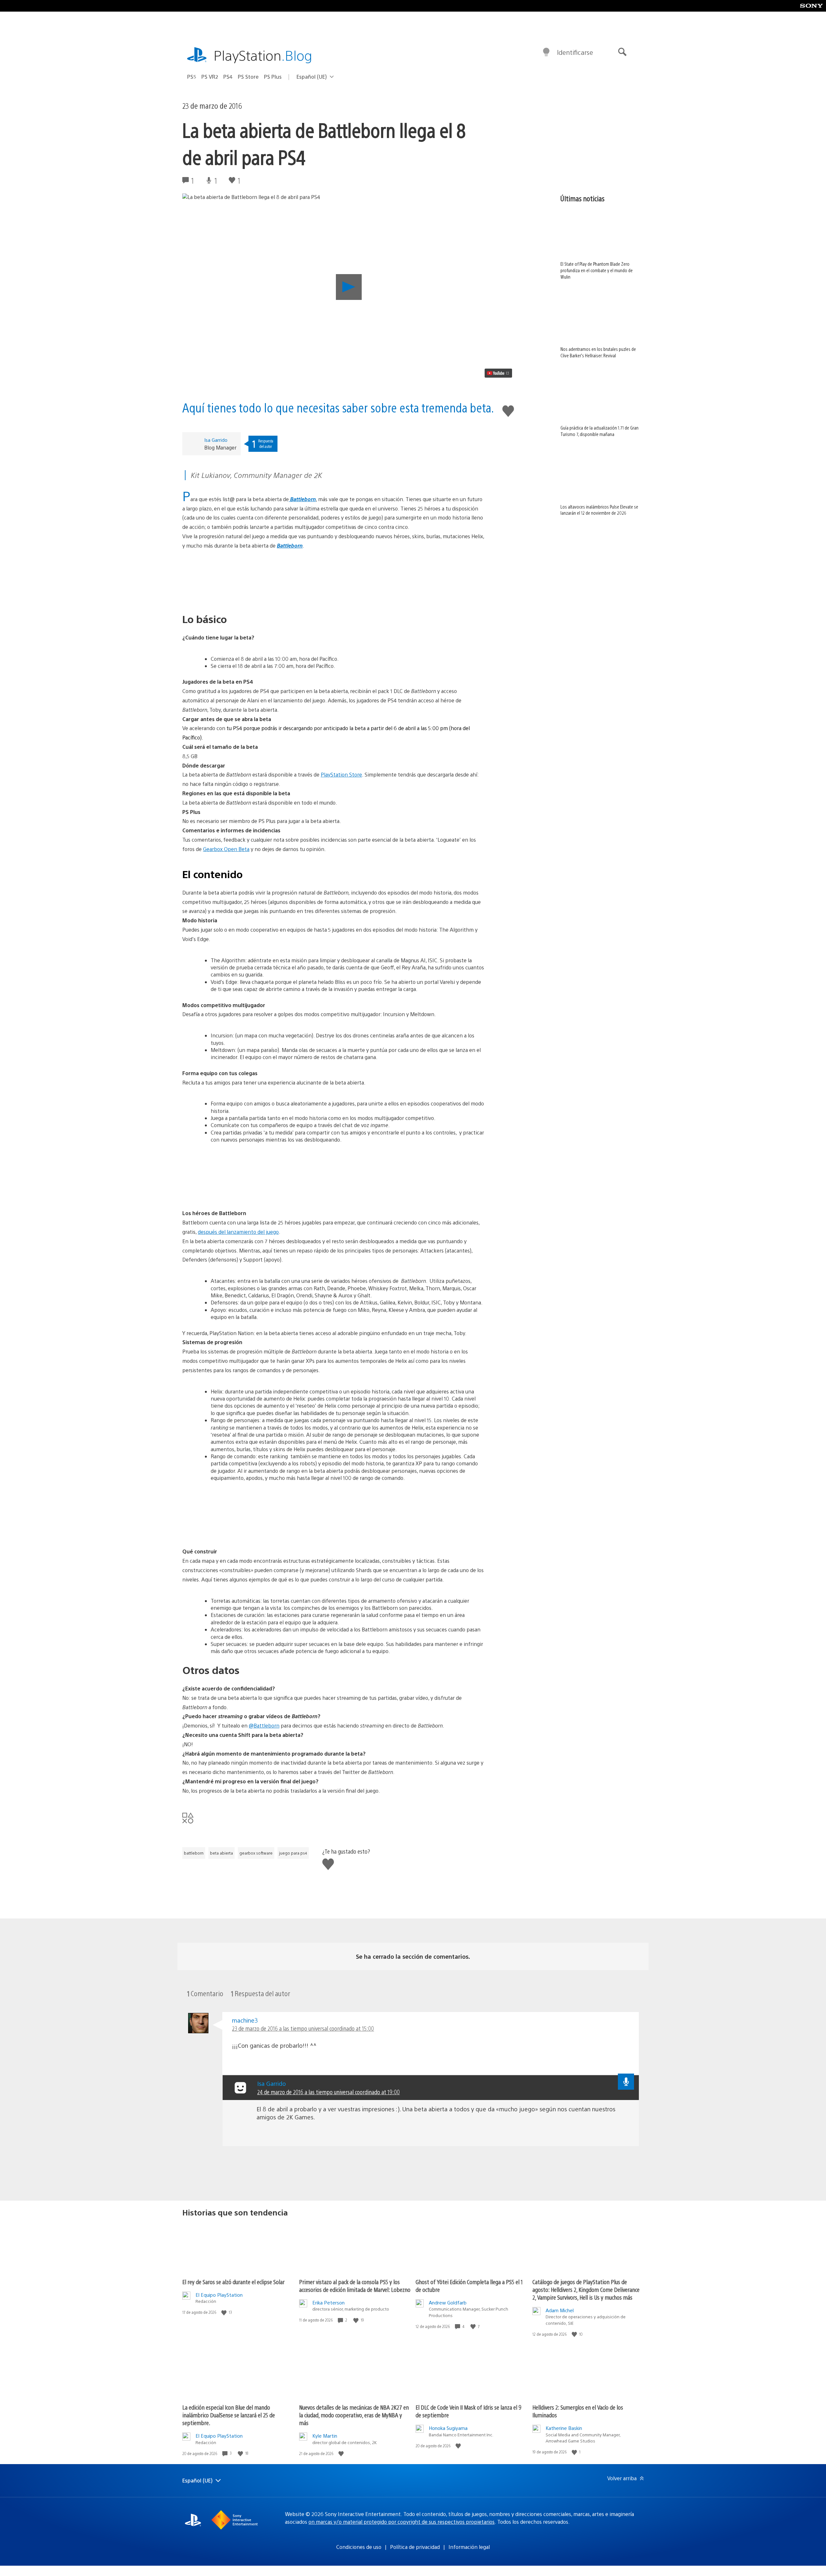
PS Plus (273, 77)
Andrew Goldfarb (448, 2302)
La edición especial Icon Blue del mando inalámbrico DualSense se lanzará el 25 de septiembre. (229, 2415)
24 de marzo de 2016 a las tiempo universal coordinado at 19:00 (328, 2092)
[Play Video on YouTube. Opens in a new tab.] (498, 373)
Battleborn (302, 499)
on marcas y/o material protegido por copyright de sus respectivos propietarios (402, 2522)
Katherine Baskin (564, 2428)
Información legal (469, 2547)
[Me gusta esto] (225, 2312)
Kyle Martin (325, 2436)
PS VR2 (210, 77)
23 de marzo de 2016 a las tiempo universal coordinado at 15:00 (303, 2028)
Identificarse (575, 52)
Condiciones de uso (359, 2547)
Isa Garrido (216, 440)
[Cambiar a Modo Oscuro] (546, 52)
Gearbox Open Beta (226, 849)
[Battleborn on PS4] (333, 575)
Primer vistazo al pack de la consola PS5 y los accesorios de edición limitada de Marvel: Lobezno (355, 2286)
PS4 (228, 77)
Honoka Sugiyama (448, 2428)
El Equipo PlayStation (219, 2295)
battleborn (194, 1853)
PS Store (248, 77)
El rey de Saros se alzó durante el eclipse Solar (233, 2282)
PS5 (192, 77)
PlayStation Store (341, 774)
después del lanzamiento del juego (238, 1232)
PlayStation (263, 55)
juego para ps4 (293, 1853)
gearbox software (256, 1853)
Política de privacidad (415, 2547)
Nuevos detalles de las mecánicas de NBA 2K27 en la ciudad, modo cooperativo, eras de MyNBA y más (354, 2415)
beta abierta (222, 1853)
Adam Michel (560, 2310)
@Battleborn (264, 1725)
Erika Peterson (328, 2302)
